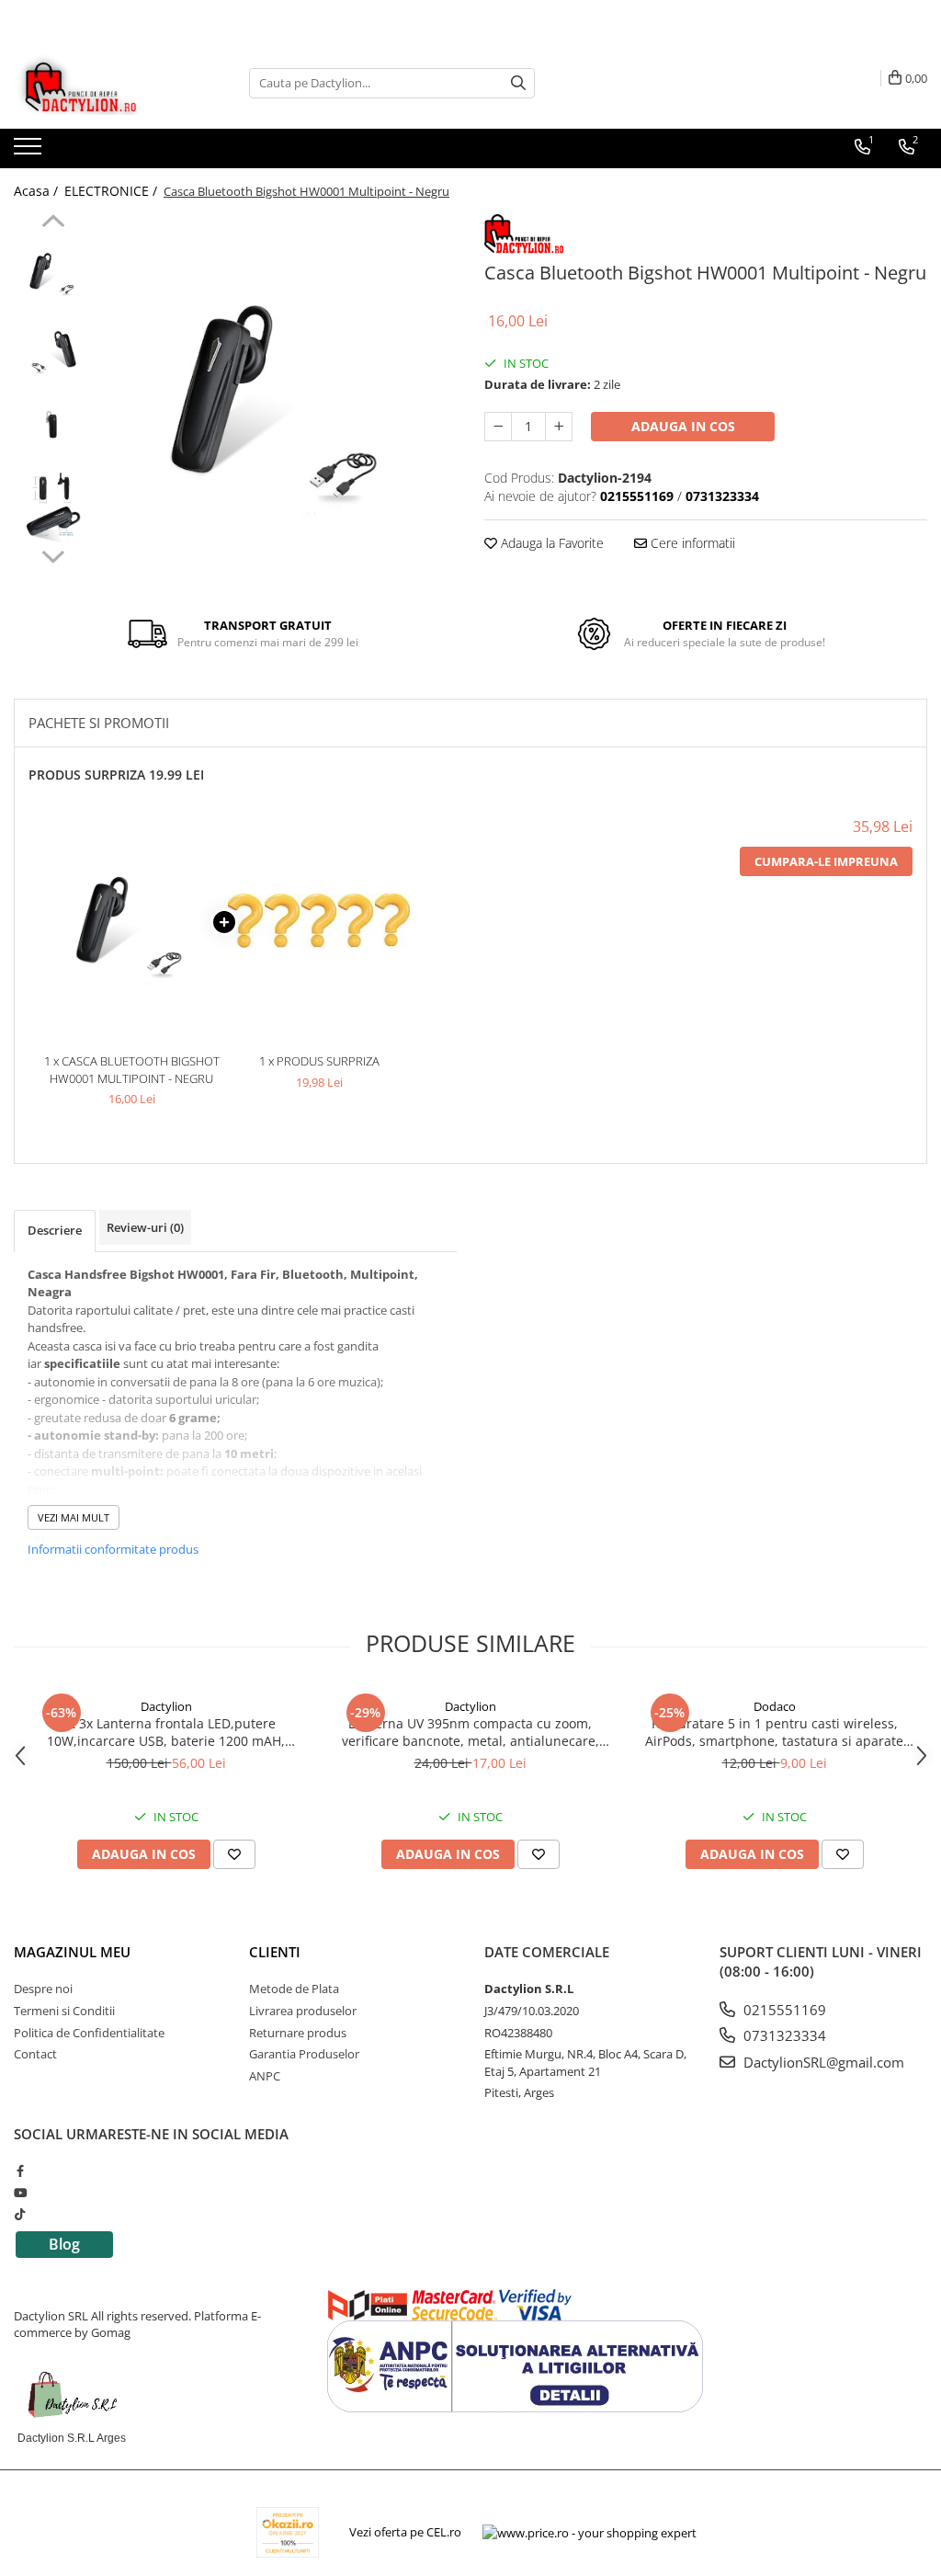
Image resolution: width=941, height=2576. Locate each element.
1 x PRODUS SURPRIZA (319, 1061)
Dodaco (775, 1706)
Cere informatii (691, 543)
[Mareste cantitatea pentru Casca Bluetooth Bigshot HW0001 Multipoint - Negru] (559, 427)
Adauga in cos (683, 426)
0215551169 (783, 2010)
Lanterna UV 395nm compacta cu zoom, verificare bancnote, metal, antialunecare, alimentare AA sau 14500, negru (470, 1732)
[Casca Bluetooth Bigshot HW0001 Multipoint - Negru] (279, 392)
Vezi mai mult (74, 1517)
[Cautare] (518, 83)
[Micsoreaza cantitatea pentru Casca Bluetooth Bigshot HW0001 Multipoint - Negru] (498, 427)
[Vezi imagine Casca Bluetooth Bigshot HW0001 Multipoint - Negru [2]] (53, 428)
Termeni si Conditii (64, 2011)
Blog (64, 2244)
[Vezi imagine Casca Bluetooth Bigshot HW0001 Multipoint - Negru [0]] (53, 272)
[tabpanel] (279, 392)
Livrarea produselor (303, 2011)
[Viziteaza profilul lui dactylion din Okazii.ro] (288, 2532)
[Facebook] (20, 2171)
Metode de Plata (294, 1989)
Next (53, 554)
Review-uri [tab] (145, 1227)
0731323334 (783, 2035)
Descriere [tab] (55, 1230)
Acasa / (38, 191)
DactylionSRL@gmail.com (822, 2062)
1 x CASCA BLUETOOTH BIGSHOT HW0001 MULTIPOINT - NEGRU (132, 1070)
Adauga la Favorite (550, 543)
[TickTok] (20, 2214)
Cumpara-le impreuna (826, 861)
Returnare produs (298, 2033)
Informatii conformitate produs (113, 1549)
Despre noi (43, 1989)
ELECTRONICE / (113, 191)
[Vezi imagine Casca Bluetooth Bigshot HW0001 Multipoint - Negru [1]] (53, 350)
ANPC (265, 2076)
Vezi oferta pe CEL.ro (405, 2532)
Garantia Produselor (304, 2054)
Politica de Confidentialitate (89, 2033)
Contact (35, 2054)
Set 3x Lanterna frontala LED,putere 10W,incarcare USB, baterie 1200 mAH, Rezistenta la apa (166, 1732)
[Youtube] (20, 2193)
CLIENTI (275, 1952)
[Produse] (30, 152)
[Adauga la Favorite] (234, 1854)
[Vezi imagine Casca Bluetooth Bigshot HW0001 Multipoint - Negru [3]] (53, 506)
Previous (53, 223)
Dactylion (166, 1706)
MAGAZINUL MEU (72, 1952)
